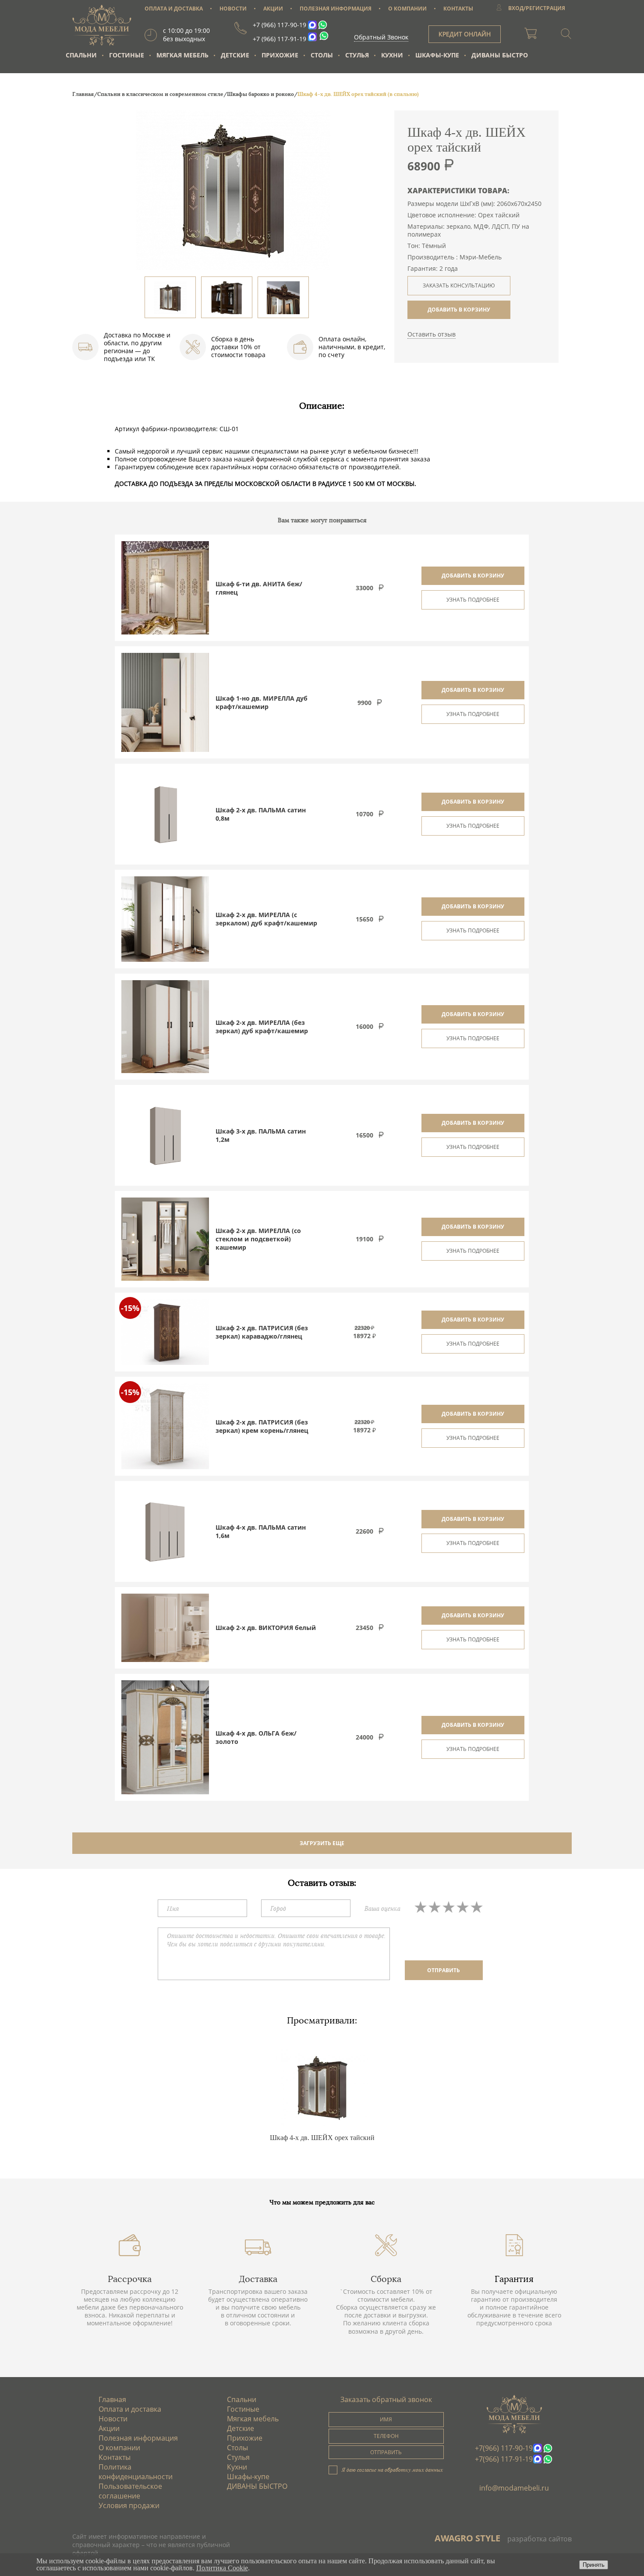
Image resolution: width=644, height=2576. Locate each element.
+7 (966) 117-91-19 (280, 39)
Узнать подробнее (473, 600)
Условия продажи (129, 2505)
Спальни (81, 55)
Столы (322, 55)
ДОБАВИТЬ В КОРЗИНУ (459, 310)
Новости (113, 2419)
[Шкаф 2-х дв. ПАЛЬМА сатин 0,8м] (165, 814)
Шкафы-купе (437, 55)
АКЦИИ (273, 9)
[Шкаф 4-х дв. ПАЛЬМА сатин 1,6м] (165, 1531)
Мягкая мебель (182, 55)
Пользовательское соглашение (130, 2491)
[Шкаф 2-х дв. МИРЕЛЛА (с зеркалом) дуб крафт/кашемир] (165, 919)
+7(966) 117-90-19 (504, 2448)
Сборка (386, 2279)
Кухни (392, 55)
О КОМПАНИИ (407, 9)
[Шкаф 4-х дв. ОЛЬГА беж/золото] (165, 1737)
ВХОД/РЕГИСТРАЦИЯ (537, 8)
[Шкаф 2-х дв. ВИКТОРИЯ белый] (165, 1628)
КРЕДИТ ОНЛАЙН (465, 34)
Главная (112, 2399)
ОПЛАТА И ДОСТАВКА (174, 9)
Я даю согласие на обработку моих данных (392, 2470)
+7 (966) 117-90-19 (280, 25)
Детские (235, 55)
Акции (109, 2428)
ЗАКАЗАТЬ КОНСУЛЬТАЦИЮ (459, 285)
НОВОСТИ (233, 9)
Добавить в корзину (473, 576)
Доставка (258, 2279)
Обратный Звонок (381, 37)
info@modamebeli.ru (514, 2488)
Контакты (115, 2457)
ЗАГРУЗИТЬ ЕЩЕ (322, 1843)
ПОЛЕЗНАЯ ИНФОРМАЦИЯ (336, 9)
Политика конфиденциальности (136, 2472)
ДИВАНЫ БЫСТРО (500, 55)
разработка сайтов (540, 2539)
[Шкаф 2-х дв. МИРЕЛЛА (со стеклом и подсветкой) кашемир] (165, 1239)
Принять (594, 2565)
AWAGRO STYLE (467, 2538)
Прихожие (280, 55)
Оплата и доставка (130, 2409)
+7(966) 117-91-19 (504, 2459)
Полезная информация (138, 2438)
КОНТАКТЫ (458, 9)
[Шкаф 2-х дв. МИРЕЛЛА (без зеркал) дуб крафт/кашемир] (165, 1027)
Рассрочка (130, 2279)
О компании (119, 2448)
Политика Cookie (222, 2568)
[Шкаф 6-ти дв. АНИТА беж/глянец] (165, 588)
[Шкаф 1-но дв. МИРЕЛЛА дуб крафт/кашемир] (165, 702)
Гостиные (127, 55)
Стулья (357, 55)
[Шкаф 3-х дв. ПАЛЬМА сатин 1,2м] (165, 1135)
